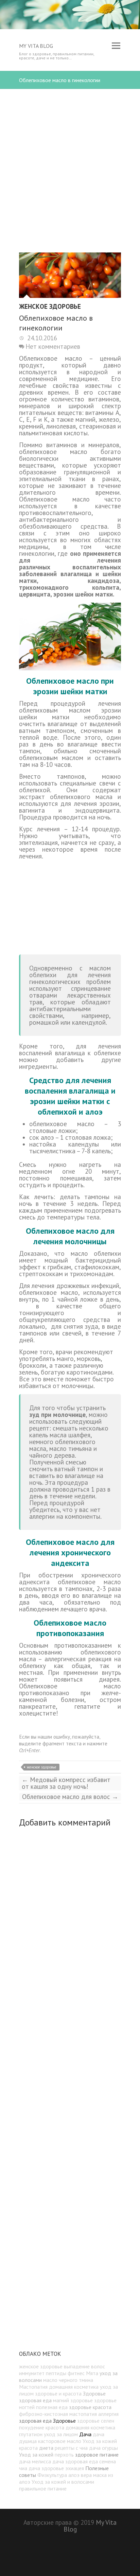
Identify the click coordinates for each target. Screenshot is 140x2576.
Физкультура (52, 2475)
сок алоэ (42, 1137)
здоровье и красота (58, 2393)
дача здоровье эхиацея (56, 2468)
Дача (85, 2434)
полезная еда (52, 2407)
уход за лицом (61, 2434)
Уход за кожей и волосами (63, 2482)
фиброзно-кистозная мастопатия (58, 2414)
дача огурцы (103, 2448)
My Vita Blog (36, 46)
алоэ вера (80, 2475)
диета (46, 2448)
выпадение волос (84, 2366)
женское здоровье (42, 1767)
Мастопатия (33, 2387)
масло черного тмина (68, 2380)
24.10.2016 (41, 338)
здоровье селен (96, 2421)
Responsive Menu (116, 46)
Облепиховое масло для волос (70, 1797)
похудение (32, 2427)
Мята (92, 2373)
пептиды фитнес (65, 2373)
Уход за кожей (36, 2455)
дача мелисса (35, 2461)
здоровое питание (97, 2455)
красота (55, 2427)
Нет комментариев (53, 346)
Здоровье (64, 2421)
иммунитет (32, 2373)
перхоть (64, 2455)
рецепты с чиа (71, 2448)
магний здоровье (73, 2400)
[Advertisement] (70, 159)
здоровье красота (90, 2407)
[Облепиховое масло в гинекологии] (70, 275)
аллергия (108, 2414)
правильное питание (43, 2488)
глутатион (31, 2434)
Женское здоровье (50, 307)
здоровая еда (35, 2421)
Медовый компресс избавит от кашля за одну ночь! (66, 1783)
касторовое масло (60, 2441)
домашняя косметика (90, 2427)
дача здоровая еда (75, 2461)
